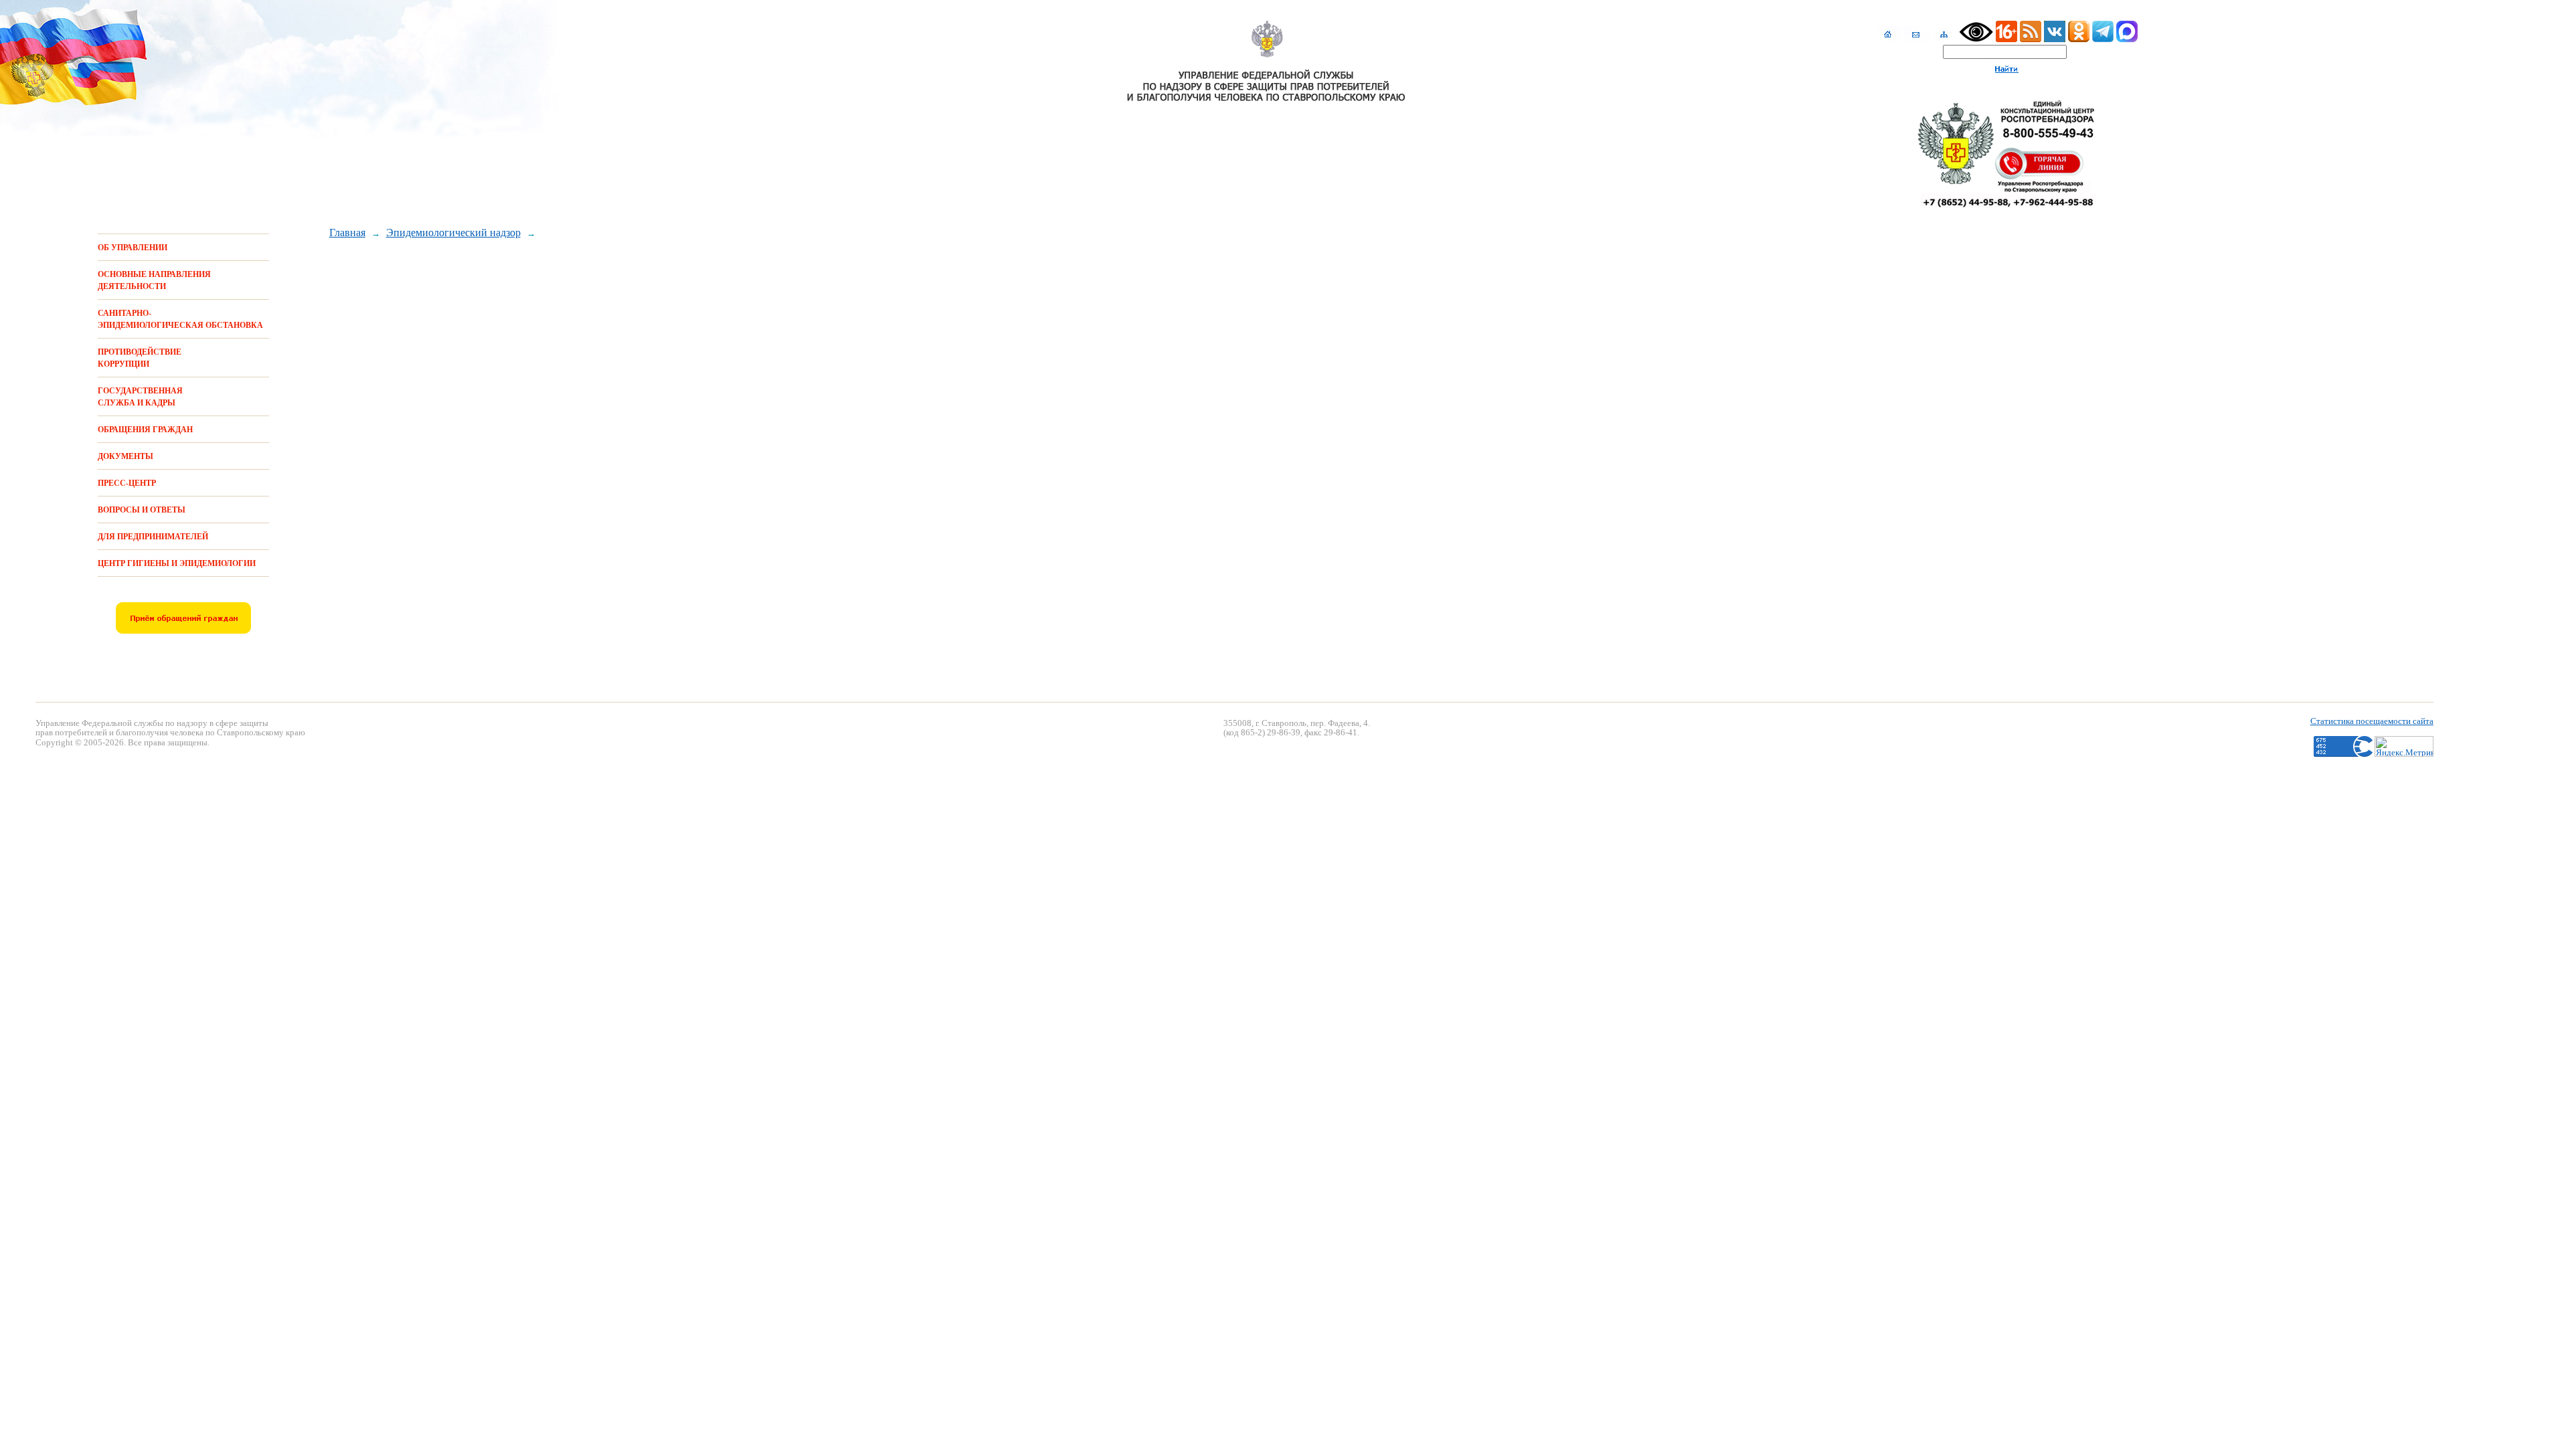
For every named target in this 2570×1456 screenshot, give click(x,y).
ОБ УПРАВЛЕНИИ (133, 248)
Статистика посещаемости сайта (2372, 721)
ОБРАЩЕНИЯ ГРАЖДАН (145, 430)
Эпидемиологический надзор (453, 233)
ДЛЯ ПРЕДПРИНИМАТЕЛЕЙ (153, 537)
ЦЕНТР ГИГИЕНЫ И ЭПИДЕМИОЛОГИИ (177, 563)
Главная (347, 233)
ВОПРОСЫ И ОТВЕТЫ (142, 510)
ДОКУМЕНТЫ (125, 456)
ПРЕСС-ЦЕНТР (127, 483)
